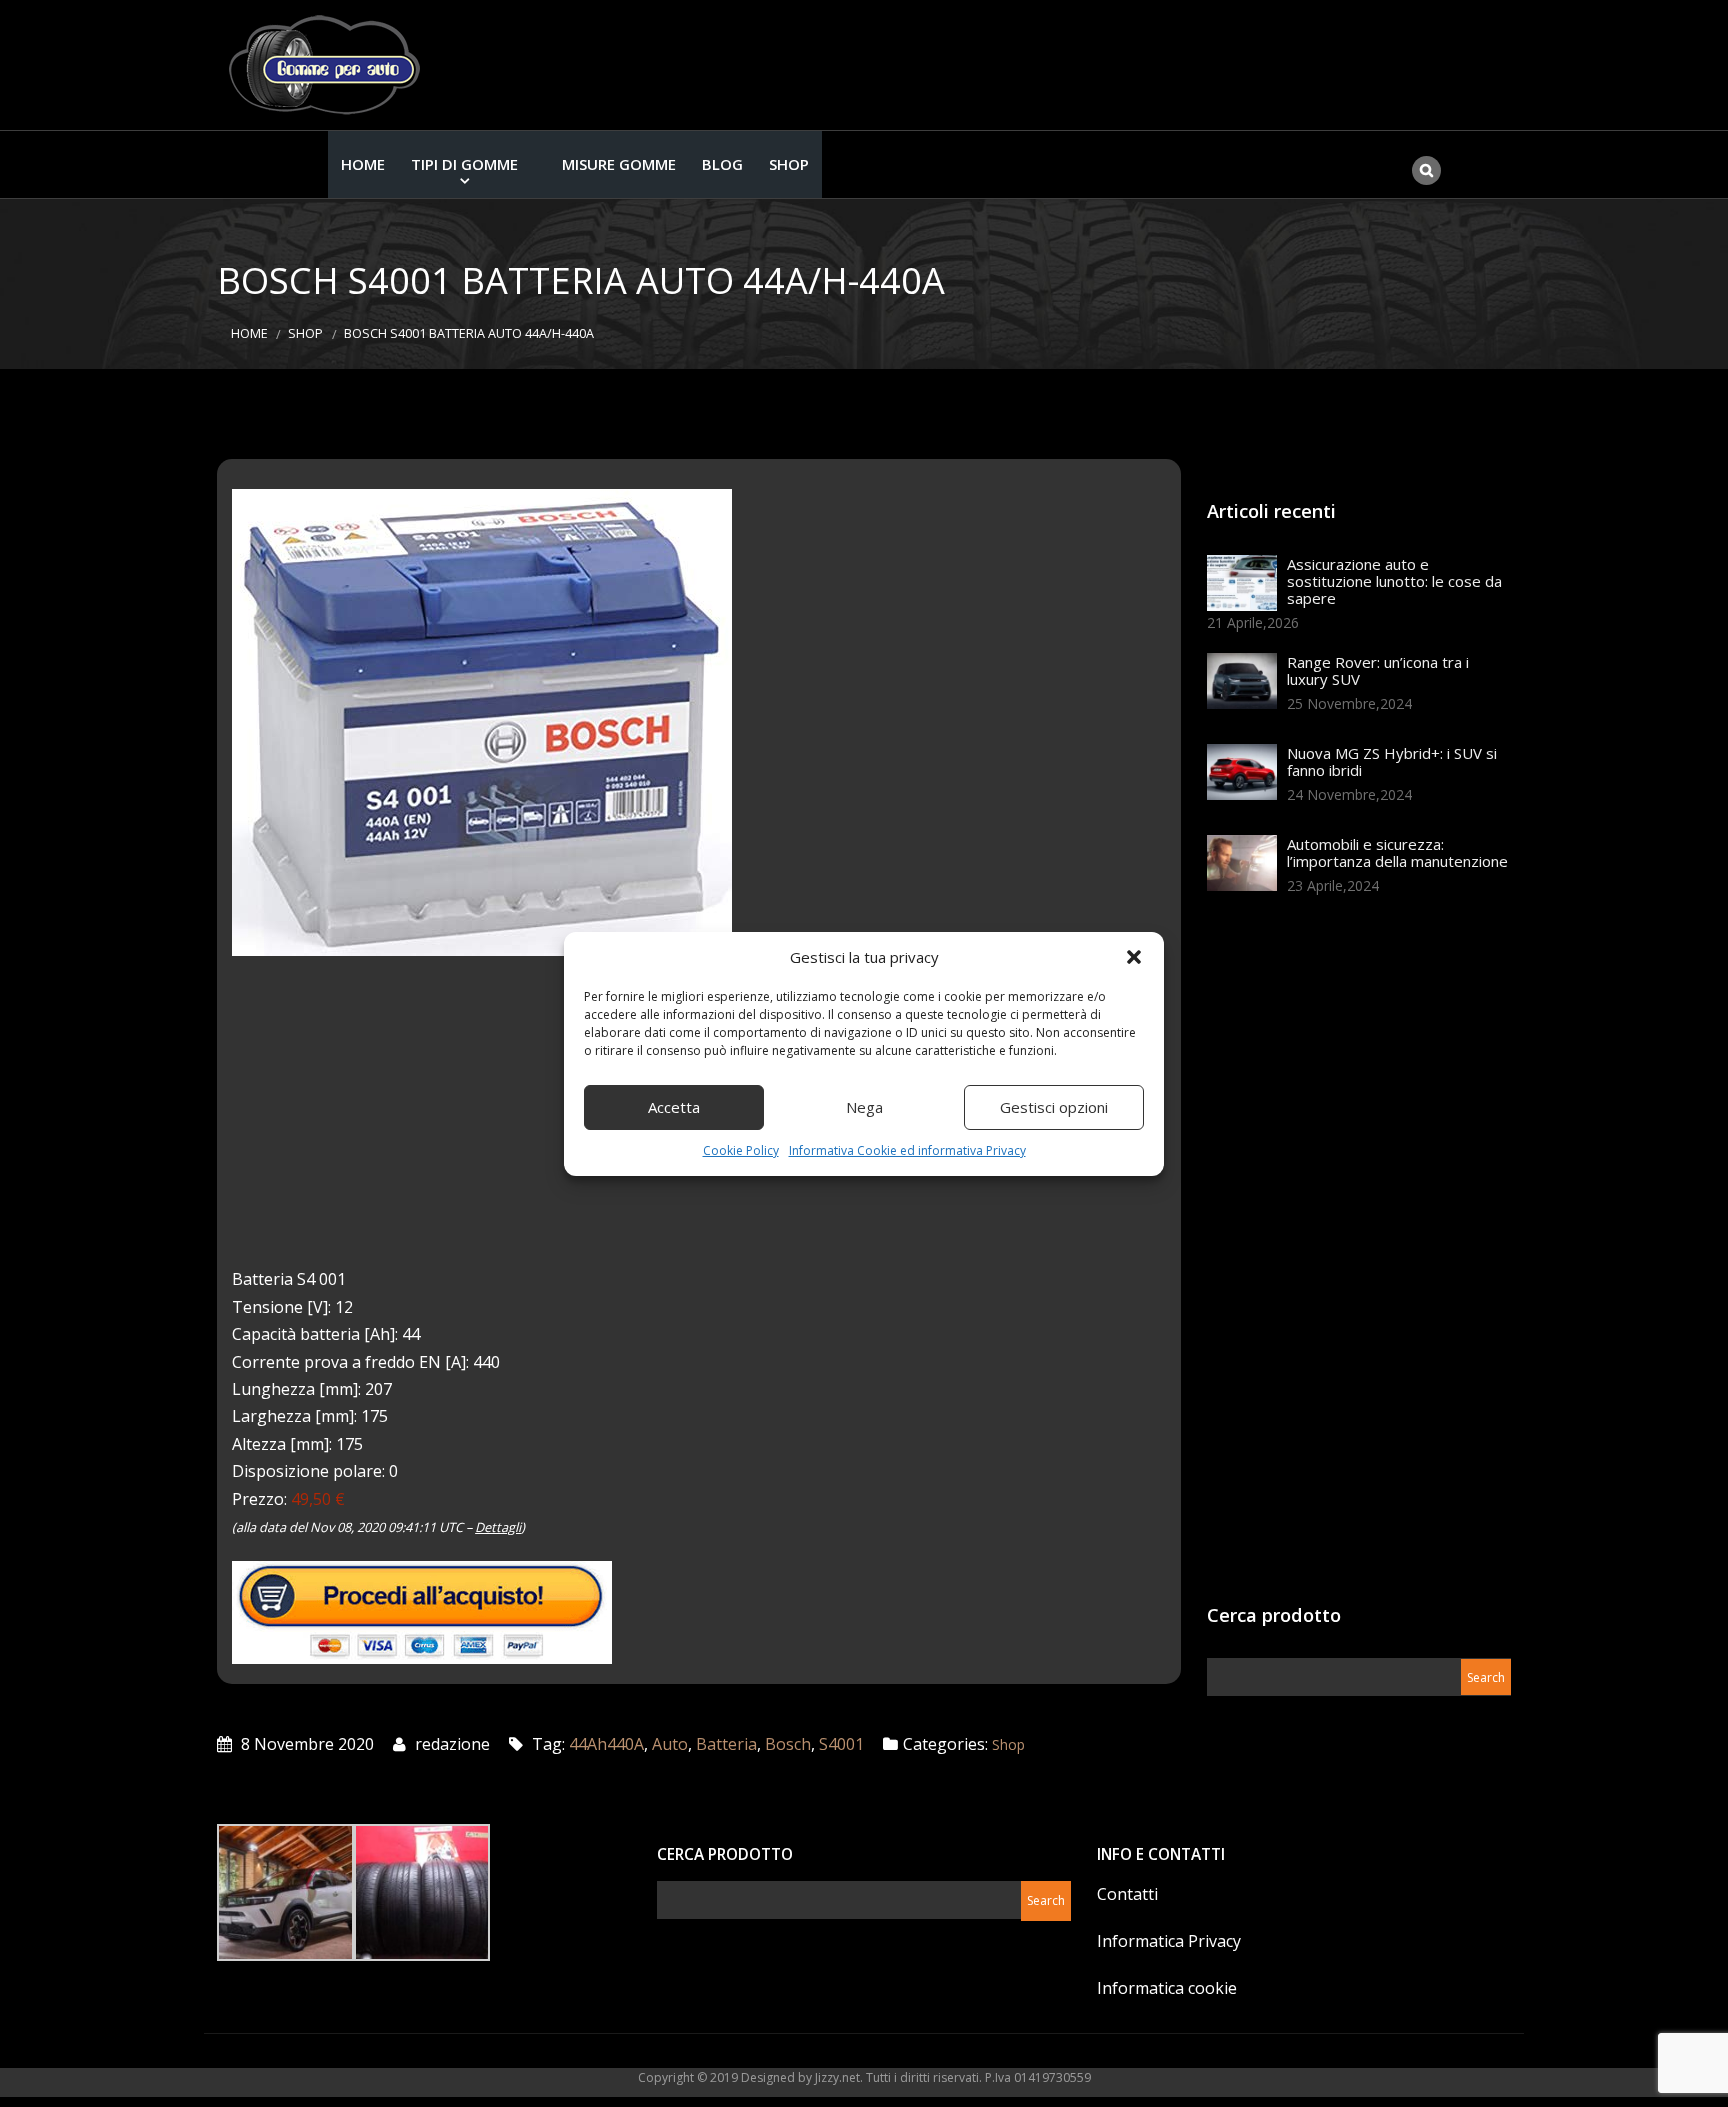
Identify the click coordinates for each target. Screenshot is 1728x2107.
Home (363, 164)
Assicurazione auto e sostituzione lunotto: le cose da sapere (1394, 581)
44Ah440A (606, 1744)
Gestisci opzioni (1054, 1107)
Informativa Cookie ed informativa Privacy (907, 1150)
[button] (1134, 957)
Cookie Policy (741, 1150)
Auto (670, 1744)
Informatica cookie (1167, 1988)
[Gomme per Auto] (329, 65)
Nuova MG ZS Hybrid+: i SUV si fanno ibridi (1392, 761)
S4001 (841, 1744)
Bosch (788, 1744)
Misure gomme (619, 164)
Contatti (1127, 1894)
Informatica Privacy (1169, 1941)
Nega (864, 1107)
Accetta (674, 1107)
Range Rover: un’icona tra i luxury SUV (1378, 670)
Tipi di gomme (464, 164)
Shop (789, 164)
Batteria (726, 1744)
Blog (722, 164)
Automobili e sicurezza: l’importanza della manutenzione (1397, 852)
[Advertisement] (1357, 1256)
